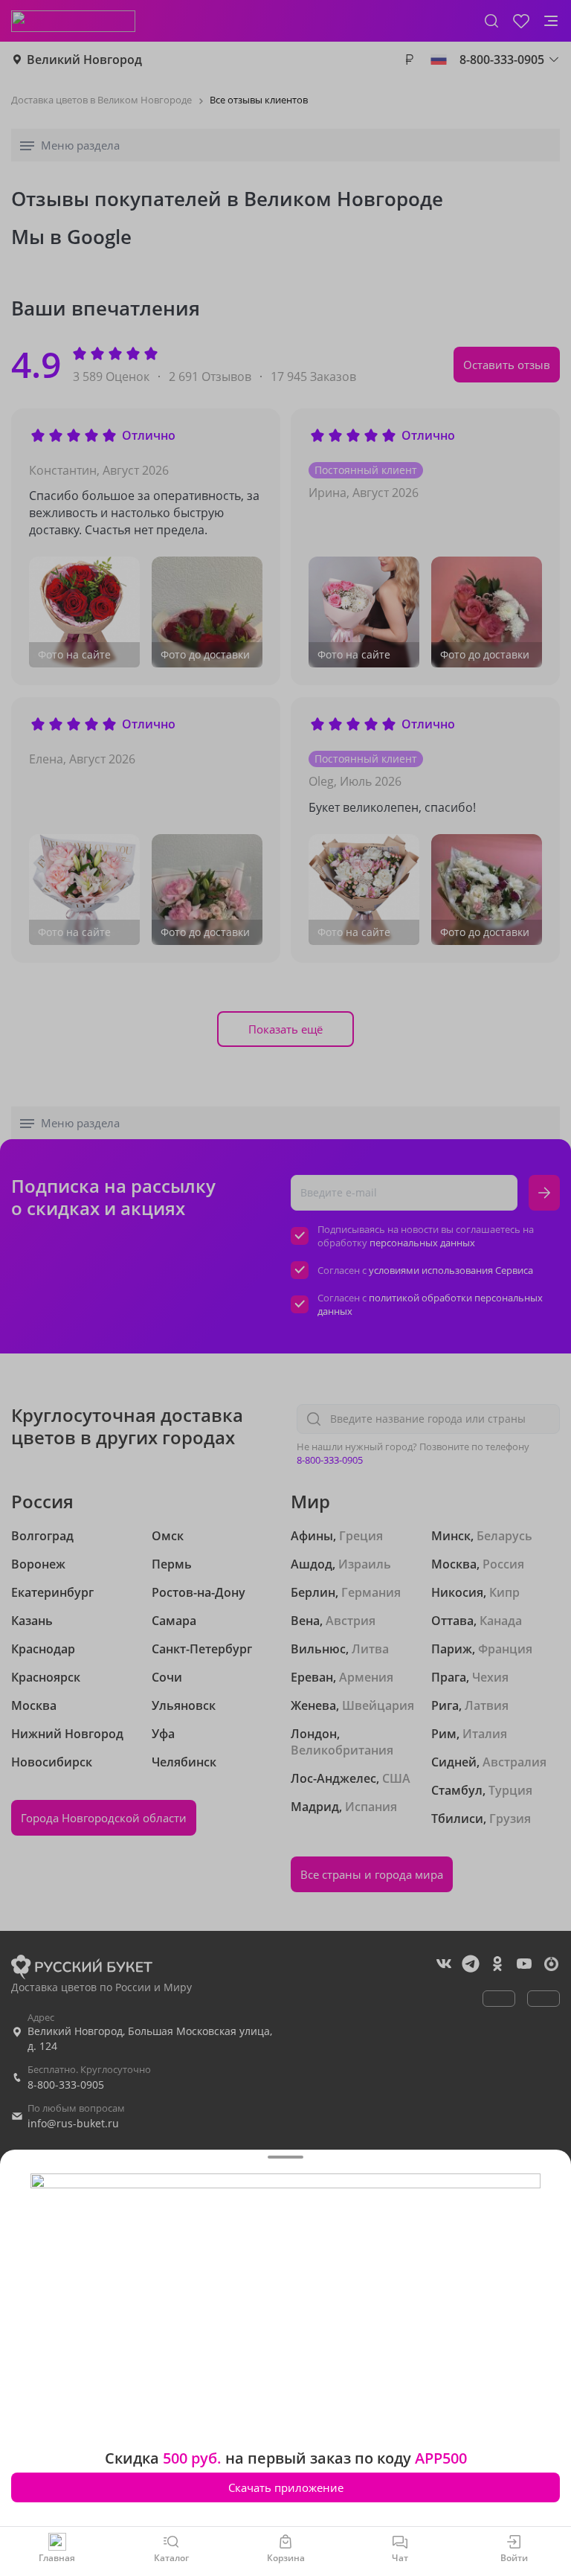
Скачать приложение (286, 2487)
